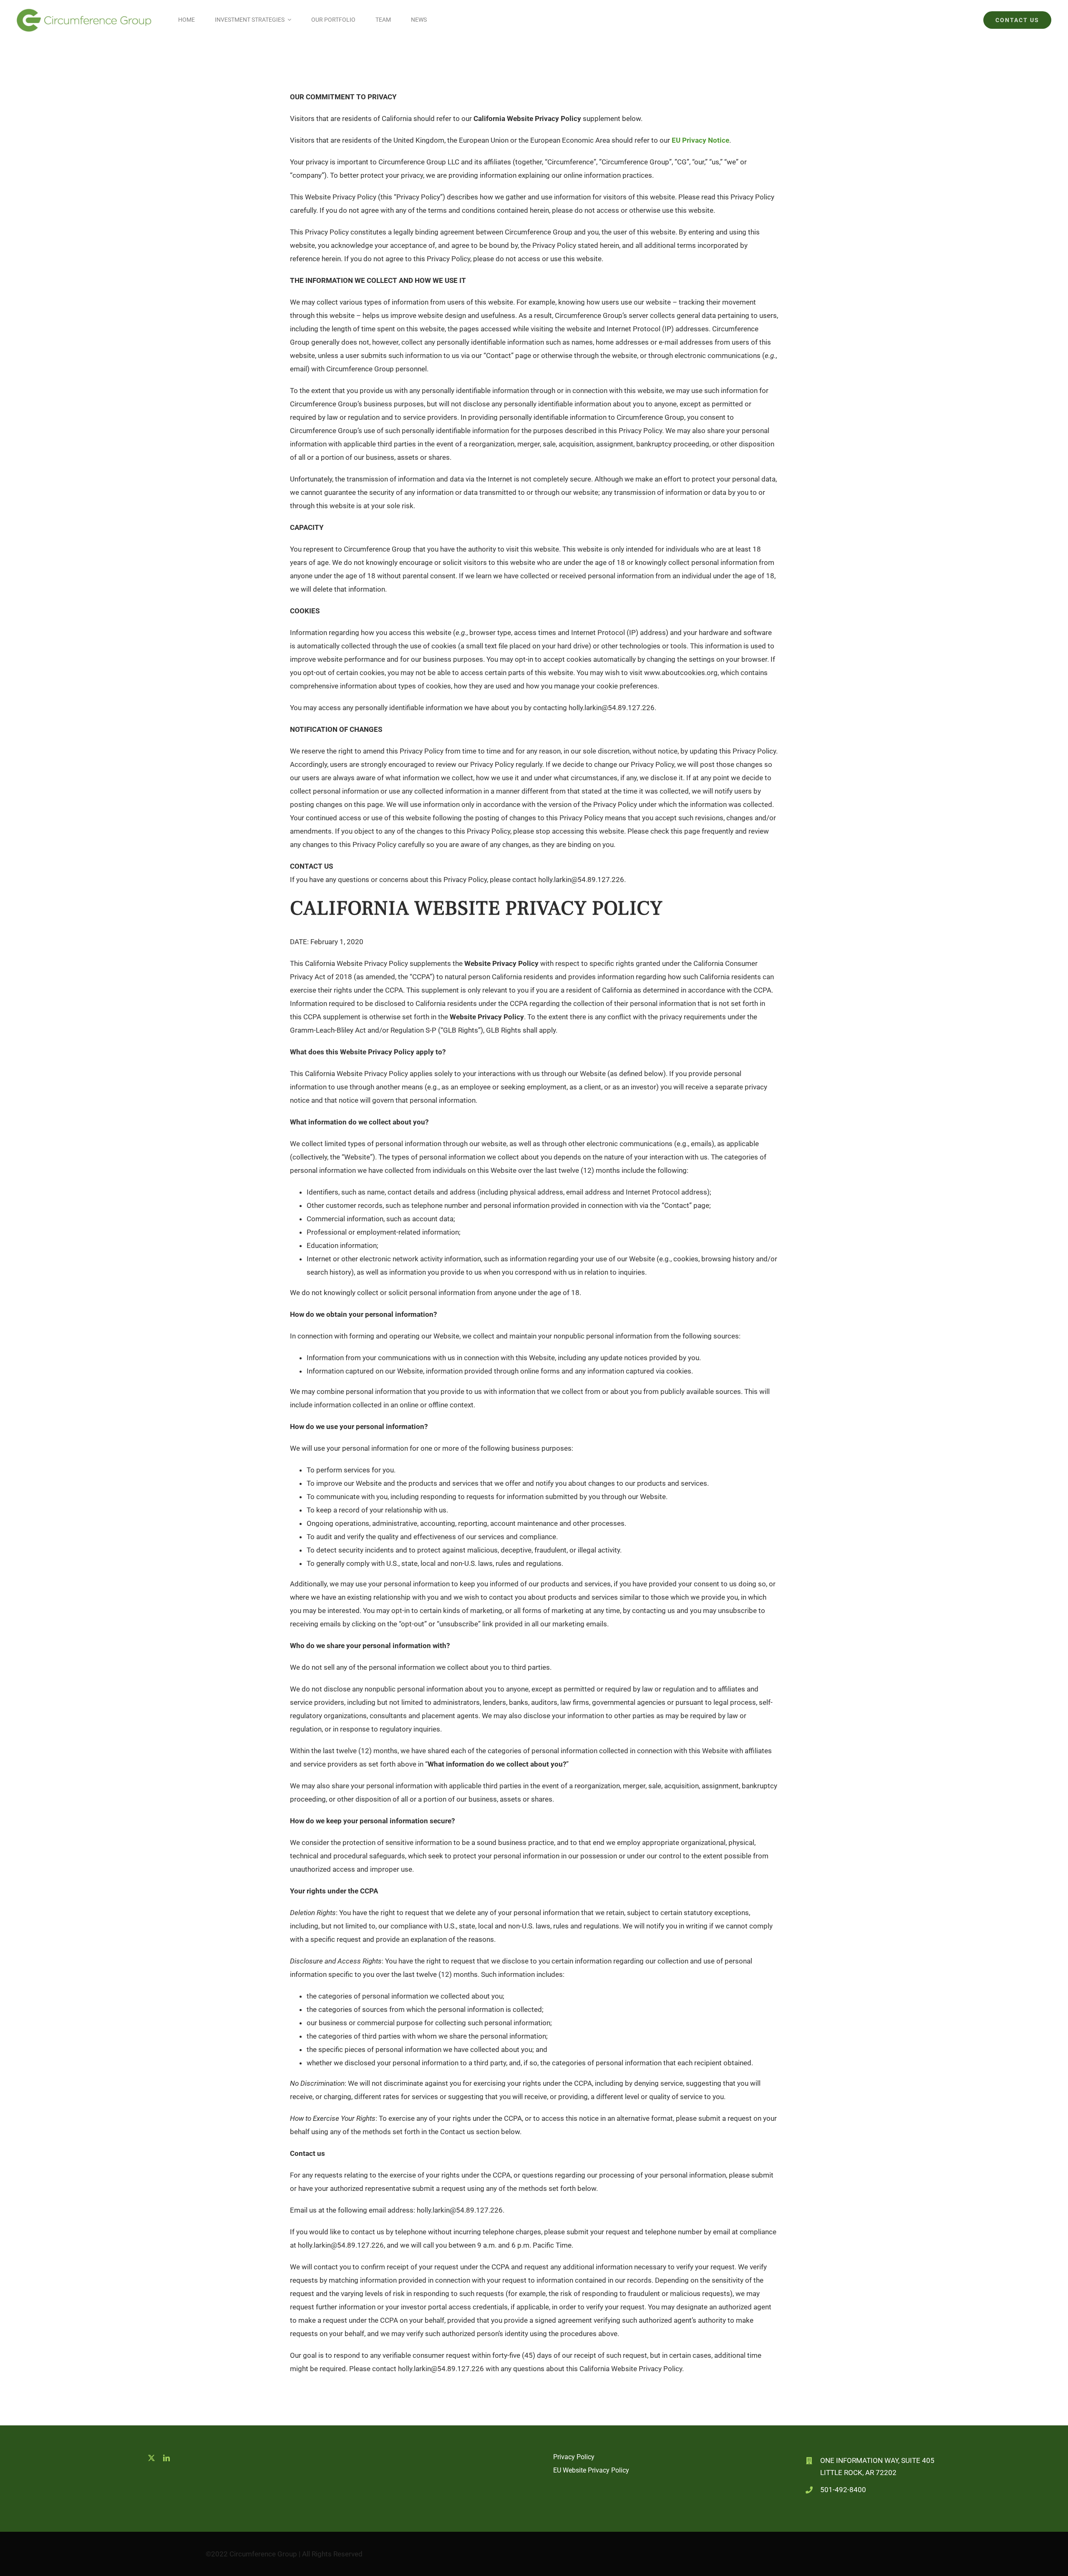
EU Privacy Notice (700, 140)
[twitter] (151, 2458)
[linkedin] (166, 2458)
